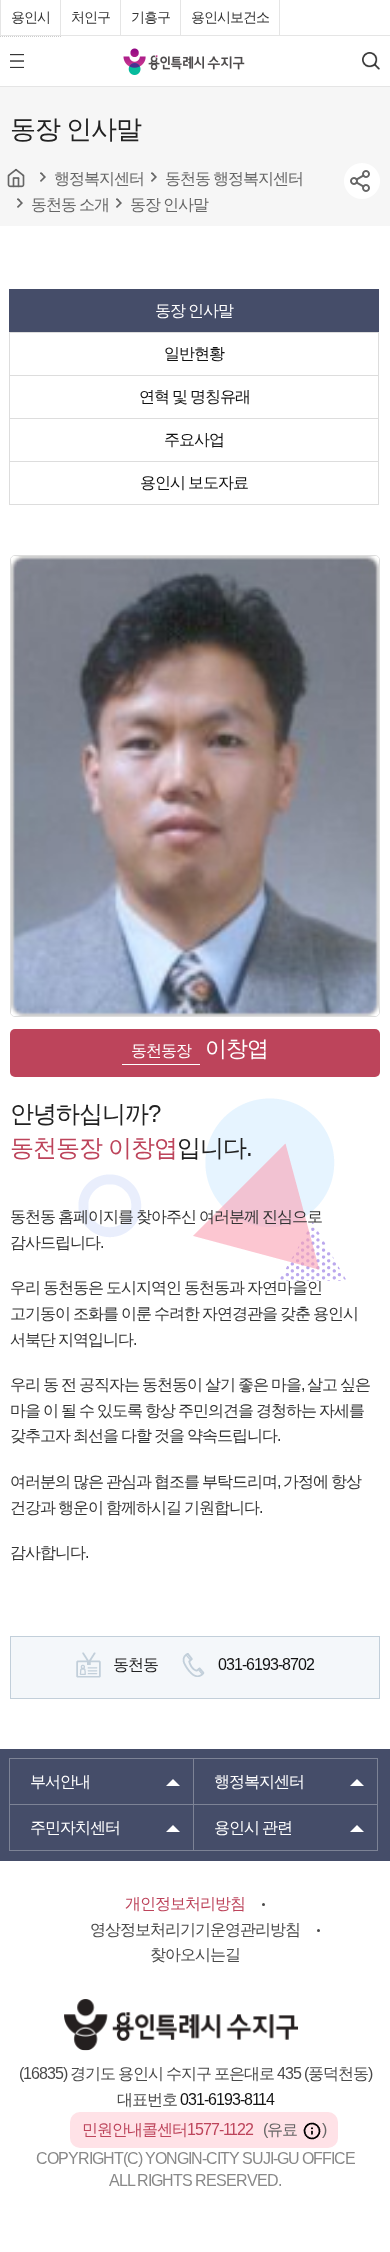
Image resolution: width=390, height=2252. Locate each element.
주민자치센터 (75, 1827)
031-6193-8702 (266, 1664)
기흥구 (150, 17)
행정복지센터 (259, 1781)
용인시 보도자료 (194, 482)
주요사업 (194, 439)
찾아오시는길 (195, 1954)
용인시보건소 (230, 17)
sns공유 (362, 181)
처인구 (90, 17)
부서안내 (60, 1781)
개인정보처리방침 (185, 1903)
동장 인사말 (194, 310)
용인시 (30, 17)
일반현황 (194, 353)
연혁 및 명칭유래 (194, 396)
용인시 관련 (253, 1827)
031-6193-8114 (227, 2099)
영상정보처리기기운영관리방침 (195, 1929)
